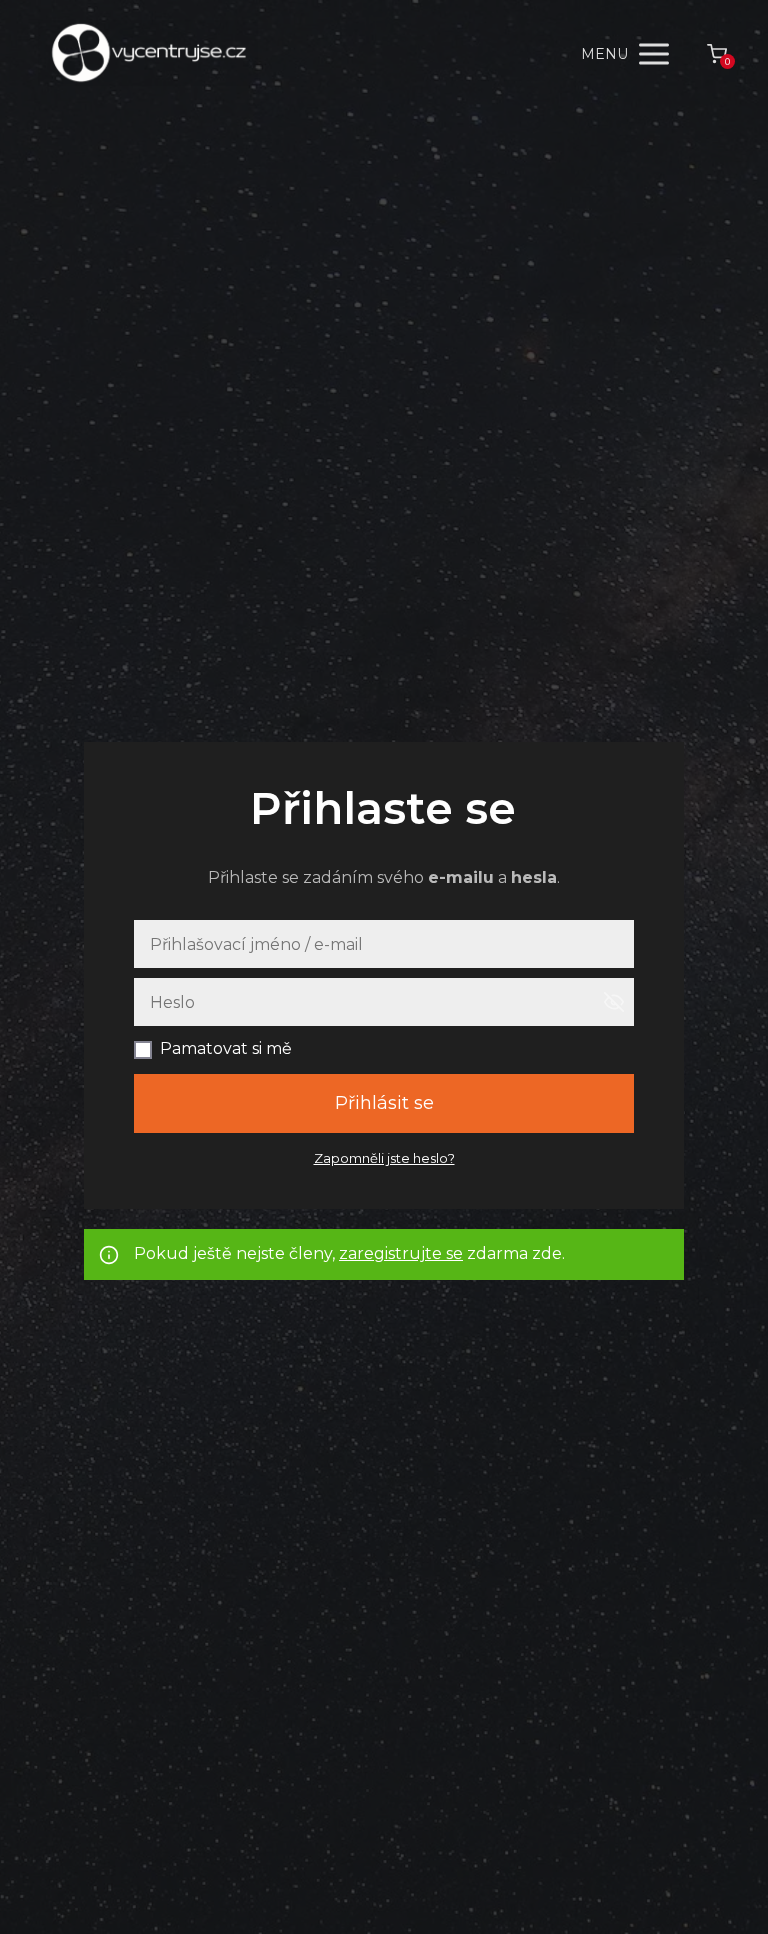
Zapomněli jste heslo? (384, 1158)
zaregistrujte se (401, 1253)
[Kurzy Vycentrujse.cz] (148, 54)
